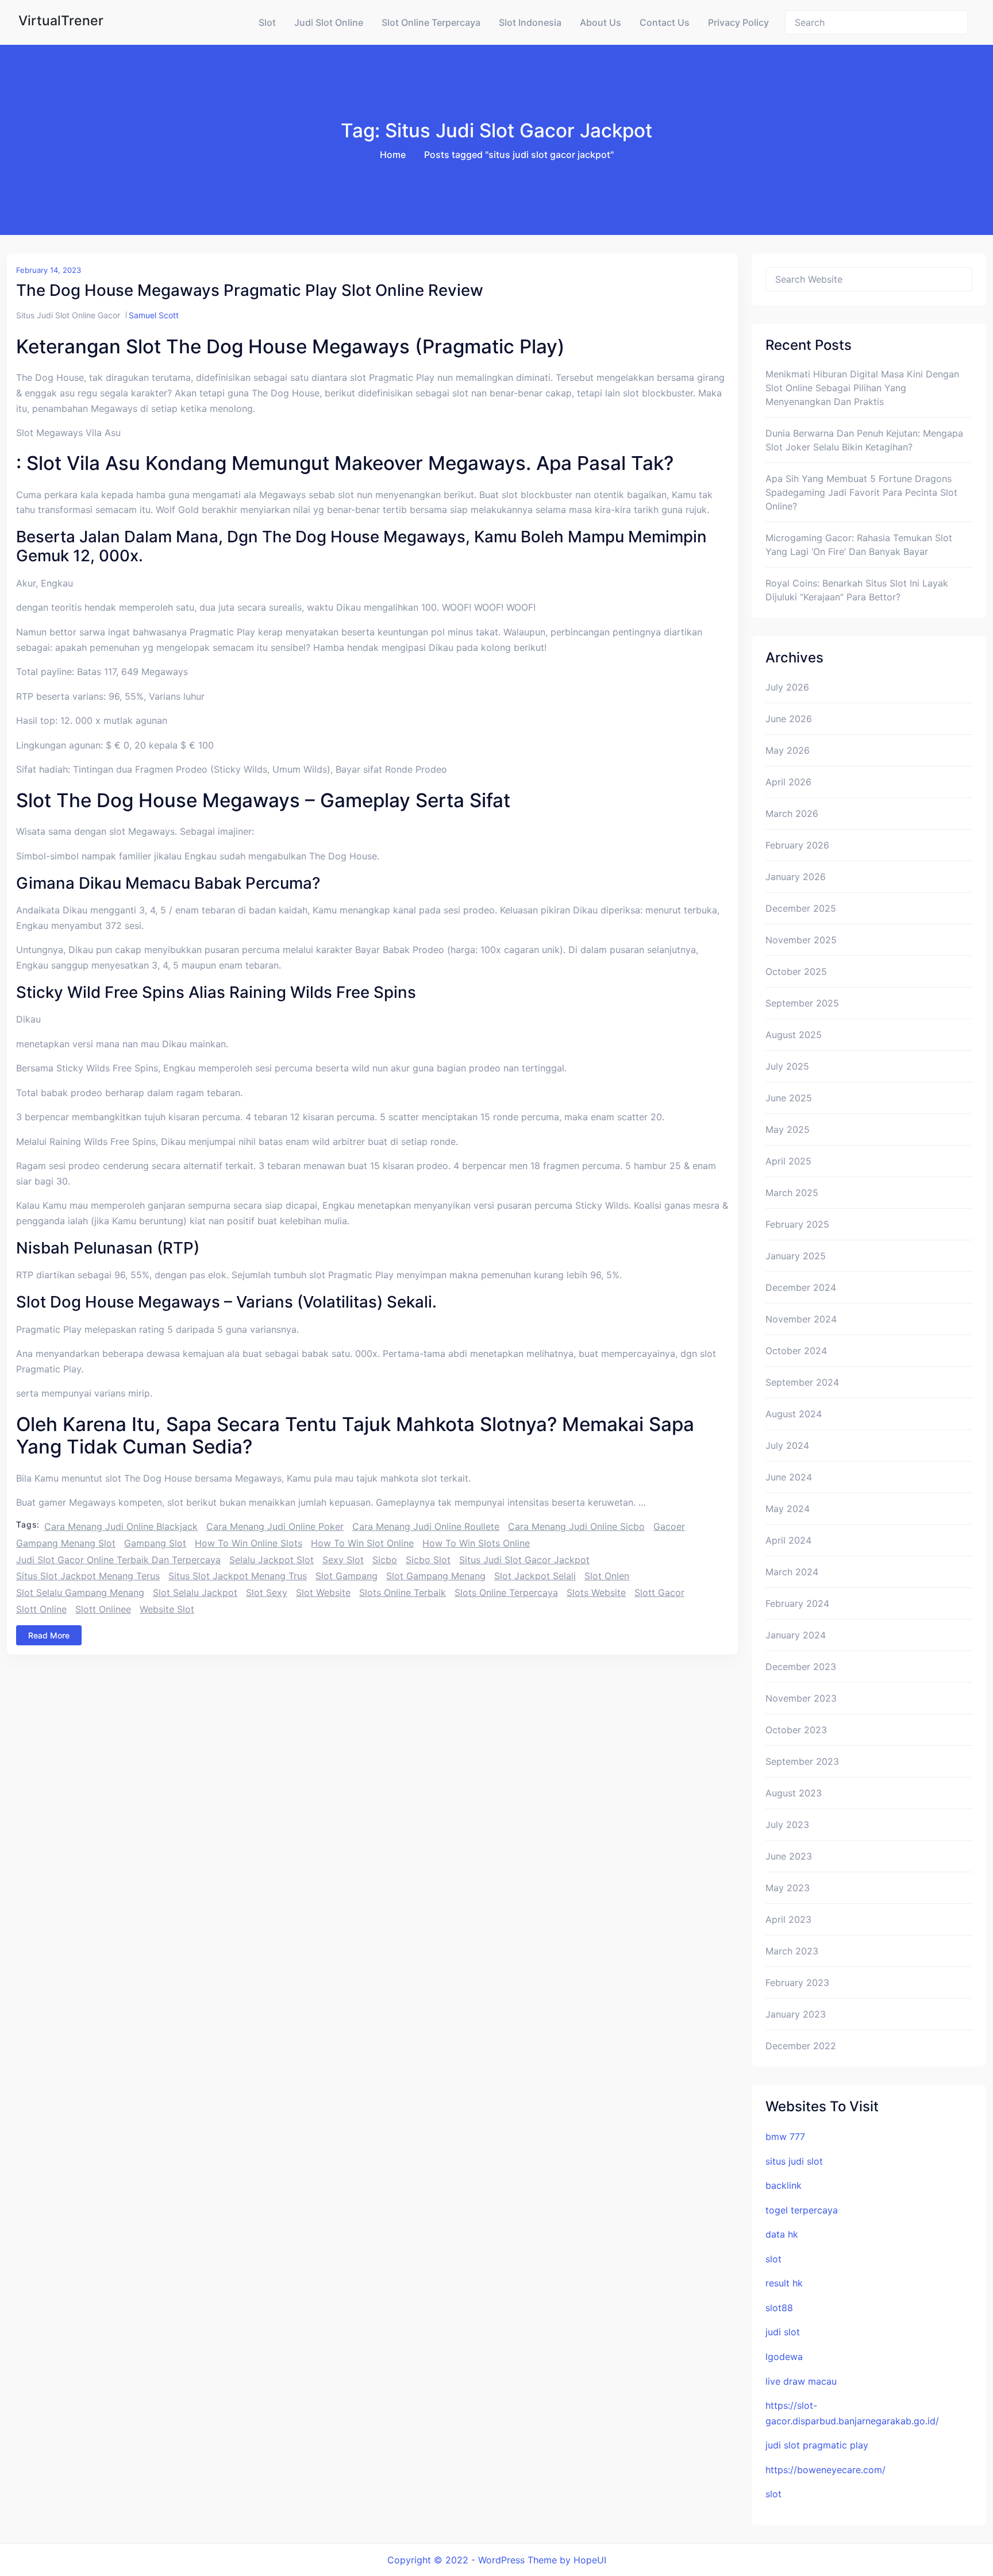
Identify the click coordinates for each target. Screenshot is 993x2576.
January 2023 (796, 2014)
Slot (267, 22)
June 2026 (789, 719)
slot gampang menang (436, 1576)
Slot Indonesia (530, 22)
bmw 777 (785, 2137)
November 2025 (801, 940)
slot (773, 2259)
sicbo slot (428, 1560)
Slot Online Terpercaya (431, 22)
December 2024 (801, 1287)
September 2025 (802, 1003)
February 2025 (797, 1224)
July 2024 (787, 1445)
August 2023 (794, 1793)
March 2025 (792, 1193)
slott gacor (659, 1592)
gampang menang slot (66, 1543)
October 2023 (796, 1730)
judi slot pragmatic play (817, 2445)
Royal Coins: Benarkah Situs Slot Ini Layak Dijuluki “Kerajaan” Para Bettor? (857, 590)
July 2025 (787, 1066)
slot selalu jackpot (195, 1592)
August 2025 (794, 1035)
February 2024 (797, 1603)
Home (393, 155)
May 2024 (788, 1509)
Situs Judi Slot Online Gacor (68, 315)
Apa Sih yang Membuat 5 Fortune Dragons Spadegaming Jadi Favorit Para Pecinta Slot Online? (861, 492)
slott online (41, 1609)
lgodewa (784, 2357)
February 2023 (797, 1983)
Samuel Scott (154, 315)
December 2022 (801, 2046)
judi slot (783, 2332)
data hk (782, 2234)
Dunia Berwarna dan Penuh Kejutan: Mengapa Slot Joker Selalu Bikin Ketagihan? (864, 440)
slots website (596, 1592)
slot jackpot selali (535, 1576)
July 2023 (787, 1825)
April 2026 (788, 782)
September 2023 (802, 1761)
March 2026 (792, 813)
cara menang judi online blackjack (121, 1526)
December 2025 (801, 908)
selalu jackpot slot (272, 1560)
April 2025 (788, 1161)
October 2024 (796, 1351)
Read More (49, 1635)
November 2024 (801, 1319)
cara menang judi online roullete (426, 1526)
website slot (167, 1609)
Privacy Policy (738, 22)
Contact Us (665, 22)
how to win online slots (249, 1543)
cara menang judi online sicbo (576, 1526)
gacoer (669, 1526)
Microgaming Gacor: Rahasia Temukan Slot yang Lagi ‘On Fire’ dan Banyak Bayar (859, 545)
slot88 (779, 2308)
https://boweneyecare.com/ (825, 2470)
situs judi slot (794, 2161)
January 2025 (796, 1256)
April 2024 (788, 1540)
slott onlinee (103, 1609)
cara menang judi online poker (275, 1526)
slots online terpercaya (506, 1592)
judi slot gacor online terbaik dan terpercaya (118, 1560)
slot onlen (607, 1576)
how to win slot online (362, 1543)
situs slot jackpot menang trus (238, 1576)
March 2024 (792, 1572)
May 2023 (788, 1888)
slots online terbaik (403, 1592)
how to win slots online (476, 1543)
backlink (784, 2185)
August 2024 (794, 1414)
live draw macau (801, 2381)
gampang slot (155, 1543)
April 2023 (788, 1919)
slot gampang (347, 1576)
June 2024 (789, 1477)
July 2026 (787, 687)
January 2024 (796, 1635)
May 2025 (788, 1129)
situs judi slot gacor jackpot (524, 1560)
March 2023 (792, 1951)
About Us (601, 22)
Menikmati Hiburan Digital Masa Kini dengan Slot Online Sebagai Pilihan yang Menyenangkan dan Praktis (862, 388)
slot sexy (267, 1592)
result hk (784, 2283)
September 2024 (802, 1382)
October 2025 (796, 971)
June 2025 (789, 1098)
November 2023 (801, 1698)
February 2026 (797, 845)
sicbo (385, 1560)
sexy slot (343, 1560)
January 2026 (796, 877)
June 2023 (789, 1856)
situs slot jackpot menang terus (88, 1576)
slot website (323, 1592)
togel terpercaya (802, 2210)
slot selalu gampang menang (80, 1592)
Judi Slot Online (329, 22)
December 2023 (801, 1667)
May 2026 (788, 750)
